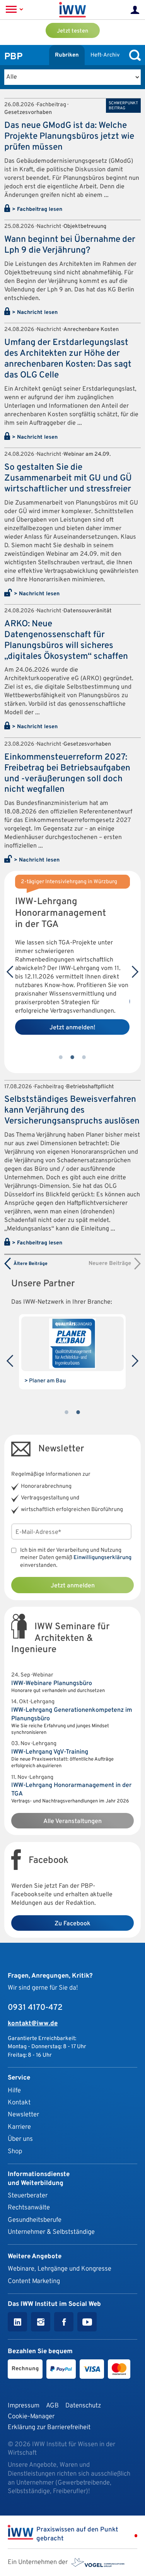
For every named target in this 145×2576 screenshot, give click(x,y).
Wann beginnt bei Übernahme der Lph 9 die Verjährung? (70, 245)
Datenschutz (83, 2406)
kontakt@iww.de (33, 2024)
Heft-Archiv (105, 55)
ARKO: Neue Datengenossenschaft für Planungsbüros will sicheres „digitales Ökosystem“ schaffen (66, 640)
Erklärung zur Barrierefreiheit (49, 2427)
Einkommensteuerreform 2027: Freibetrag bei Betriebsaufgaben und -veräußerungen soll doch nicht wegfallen (67, 774)
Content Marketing (34, 2281)
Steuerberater (28, 2196)
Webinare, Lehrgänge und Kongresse (60, 2269)
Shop (15, 2151)
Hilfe (14, 2091)
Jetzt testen (72, 31)
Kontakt (19, 2103)
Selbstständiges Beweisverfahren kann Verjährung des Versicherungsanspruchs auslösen (72, 1111)
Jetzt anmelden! (72, 1028)
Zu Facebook (72, 1924)
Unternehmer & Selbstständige (51, 2232)
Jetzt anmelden (73, 1586)
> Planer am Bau (45, 1381)
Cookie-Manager (31, 2417)
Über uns (20, 2139)
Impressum (24, 2406)
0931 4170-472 (35, 2008)
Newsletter (23, 2115)
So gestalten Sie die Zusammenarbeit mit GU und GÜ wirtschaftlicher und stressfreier (68, 478)
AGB (52, 2406)
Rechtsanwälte (29, 2208)
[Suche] (133, 55)
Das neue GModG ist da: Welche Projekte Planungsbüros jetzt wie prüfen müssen (69, 137)
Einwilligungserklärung (102, 1558)
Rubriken (67, 55)
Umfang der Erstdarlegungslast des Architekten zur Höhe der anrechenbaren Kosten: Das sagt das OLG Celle (68, 359)
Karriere (19, 2127)
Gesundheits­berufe (35, 2220)
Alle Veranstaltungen (72, 1821)
